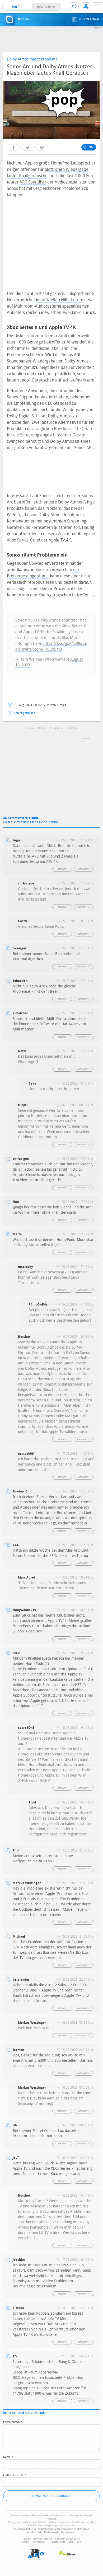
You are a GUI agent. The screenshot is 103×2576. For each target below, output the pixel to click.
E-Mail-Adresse (15, 2475)
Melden (62, 869)
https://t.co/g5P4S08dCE (65, 643)
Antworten (84, 869)
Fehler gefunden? (25, 713)
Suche (75, 6)
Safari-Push (75, 2542)
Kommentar (13, 2422)
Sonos (73, 728)
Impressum (39, 2542)
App (86, 6)
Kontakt (97, 6)
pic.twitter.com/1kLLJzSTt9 (39, 649)
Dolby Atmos (36, 728)
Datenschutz (58, 2542)
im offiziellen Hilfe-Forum (60, 300)
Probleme (57, 728)
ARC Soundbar (33, 182)
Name (8, 2457)
